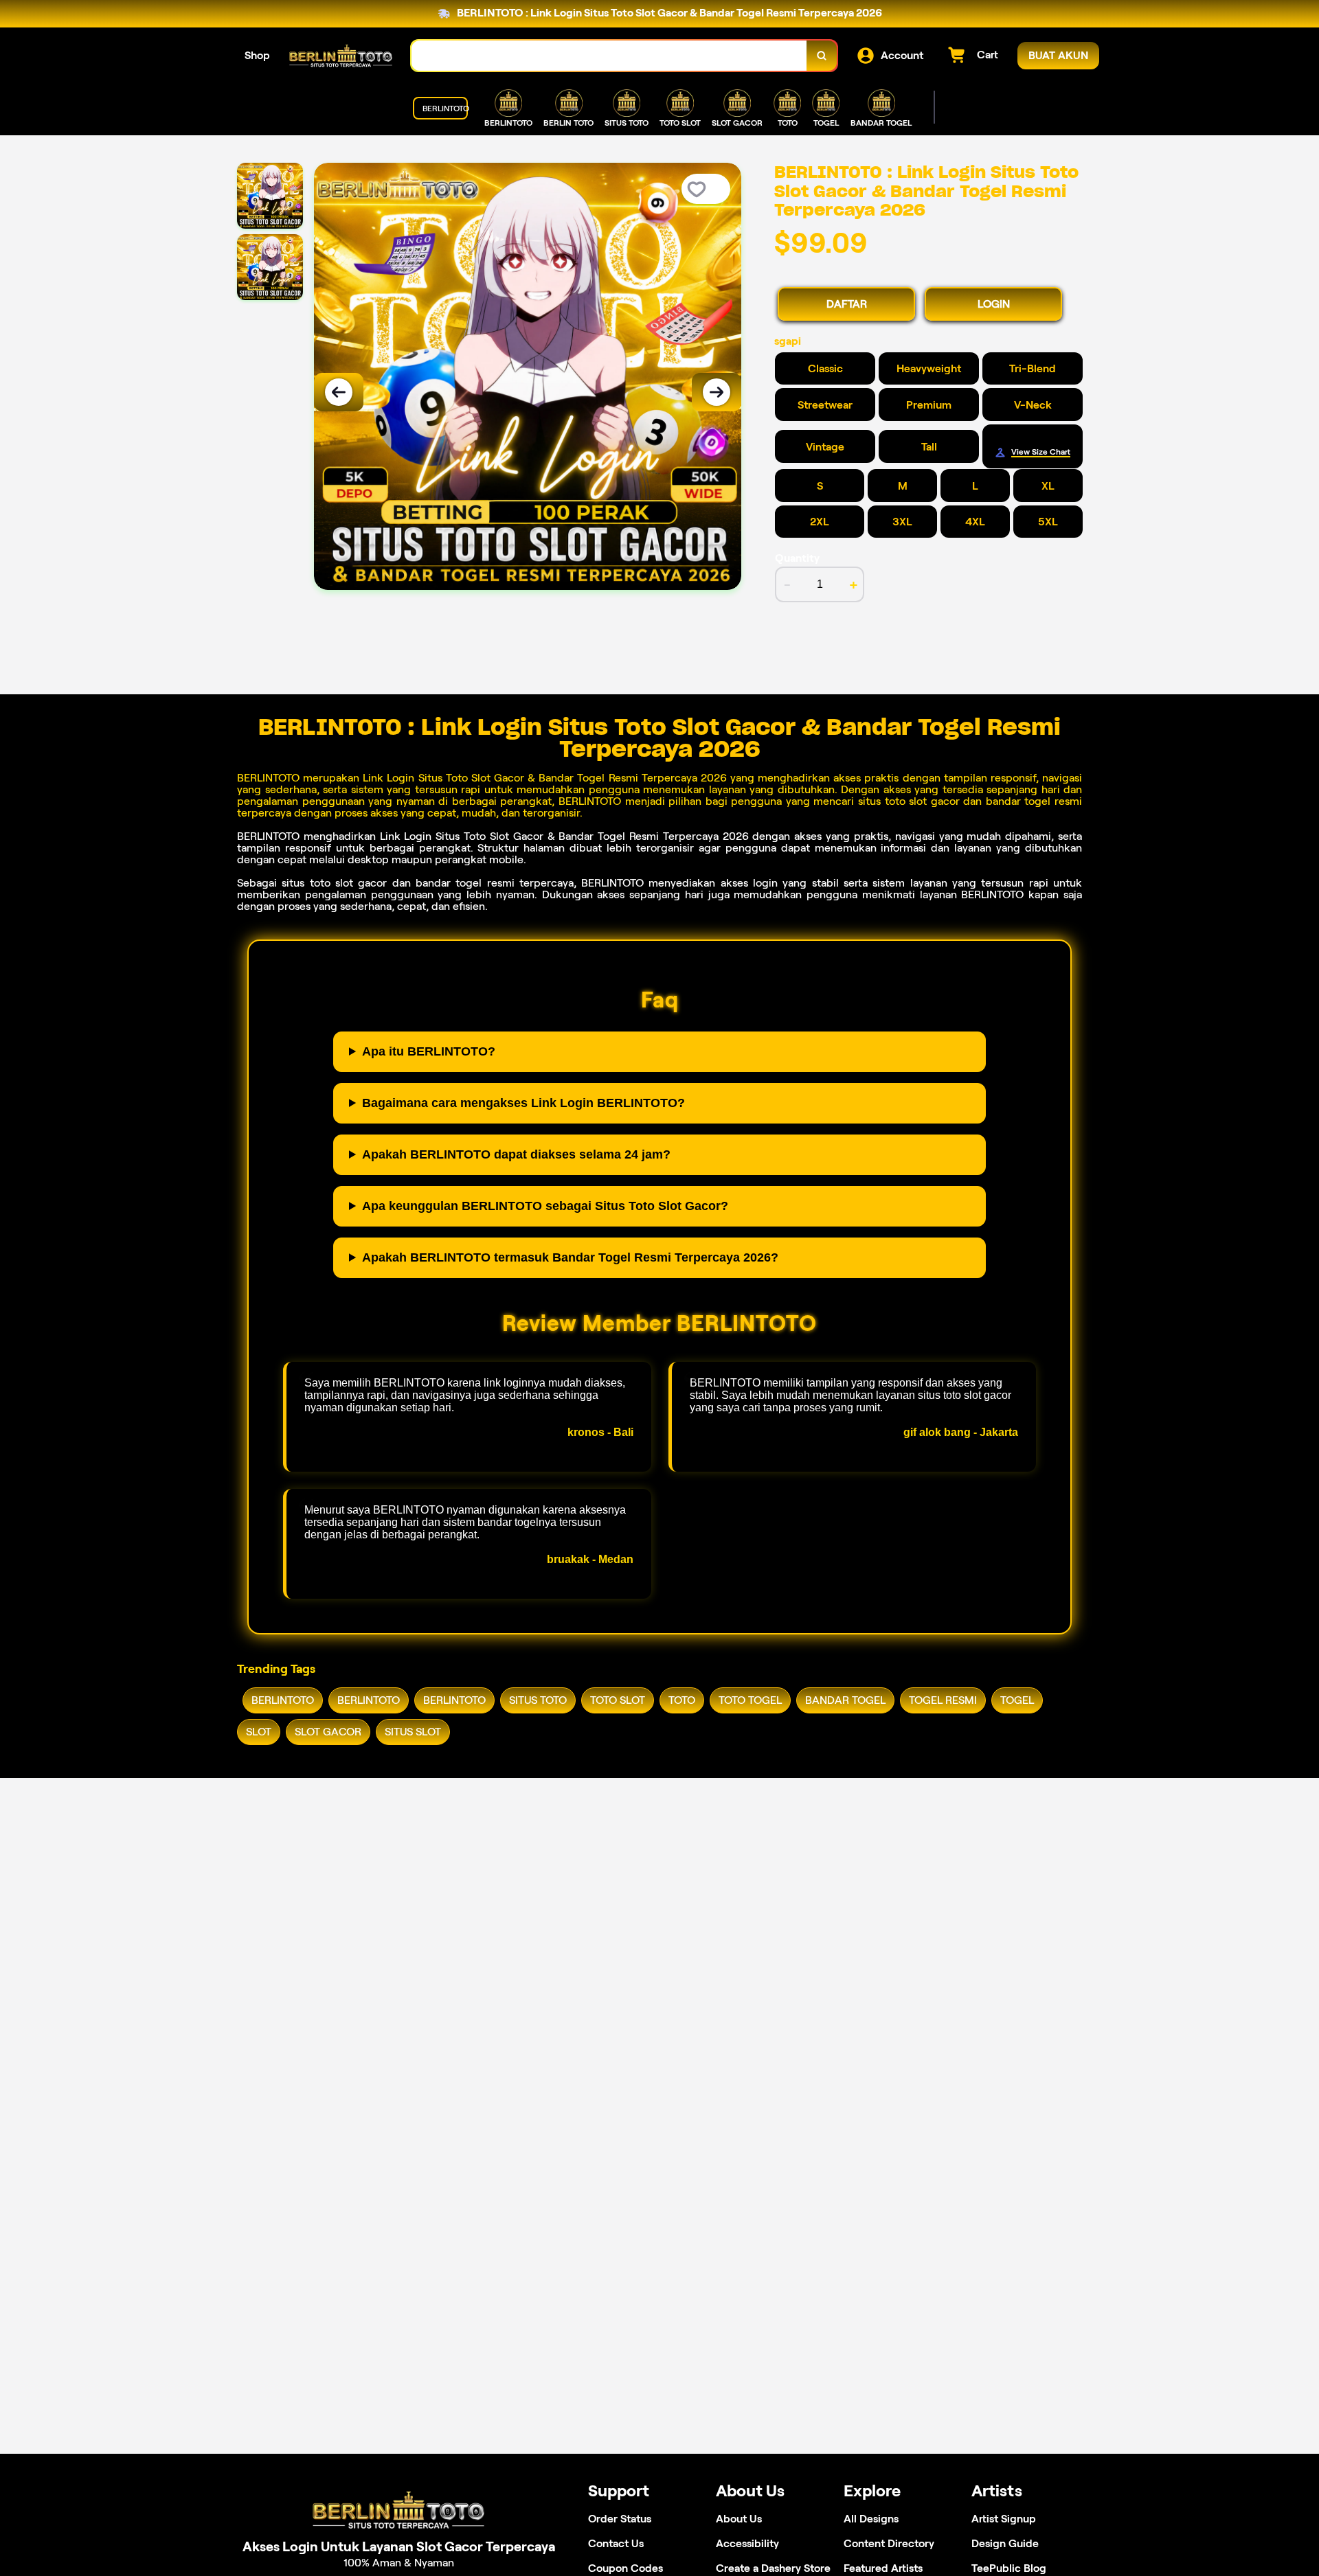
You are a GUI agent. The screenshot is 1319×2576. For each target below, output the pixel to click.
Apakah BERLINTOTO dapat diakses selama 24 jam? (516, 1154)
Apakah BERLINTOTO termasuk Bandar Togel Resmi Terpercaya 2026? (570, 1257)
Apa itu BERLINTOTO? (429, 1051)
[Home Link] (341, 56)
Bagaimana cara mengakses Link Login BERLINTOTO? (523, 1103)
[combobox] (609, 56)
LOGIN (994, 304)
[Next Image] (717, 392)
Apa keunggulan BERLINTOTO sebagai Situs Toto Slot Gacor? (545, 1206)
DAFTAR (847, 304)
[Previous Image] (339, 392)
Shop (257, 55)
